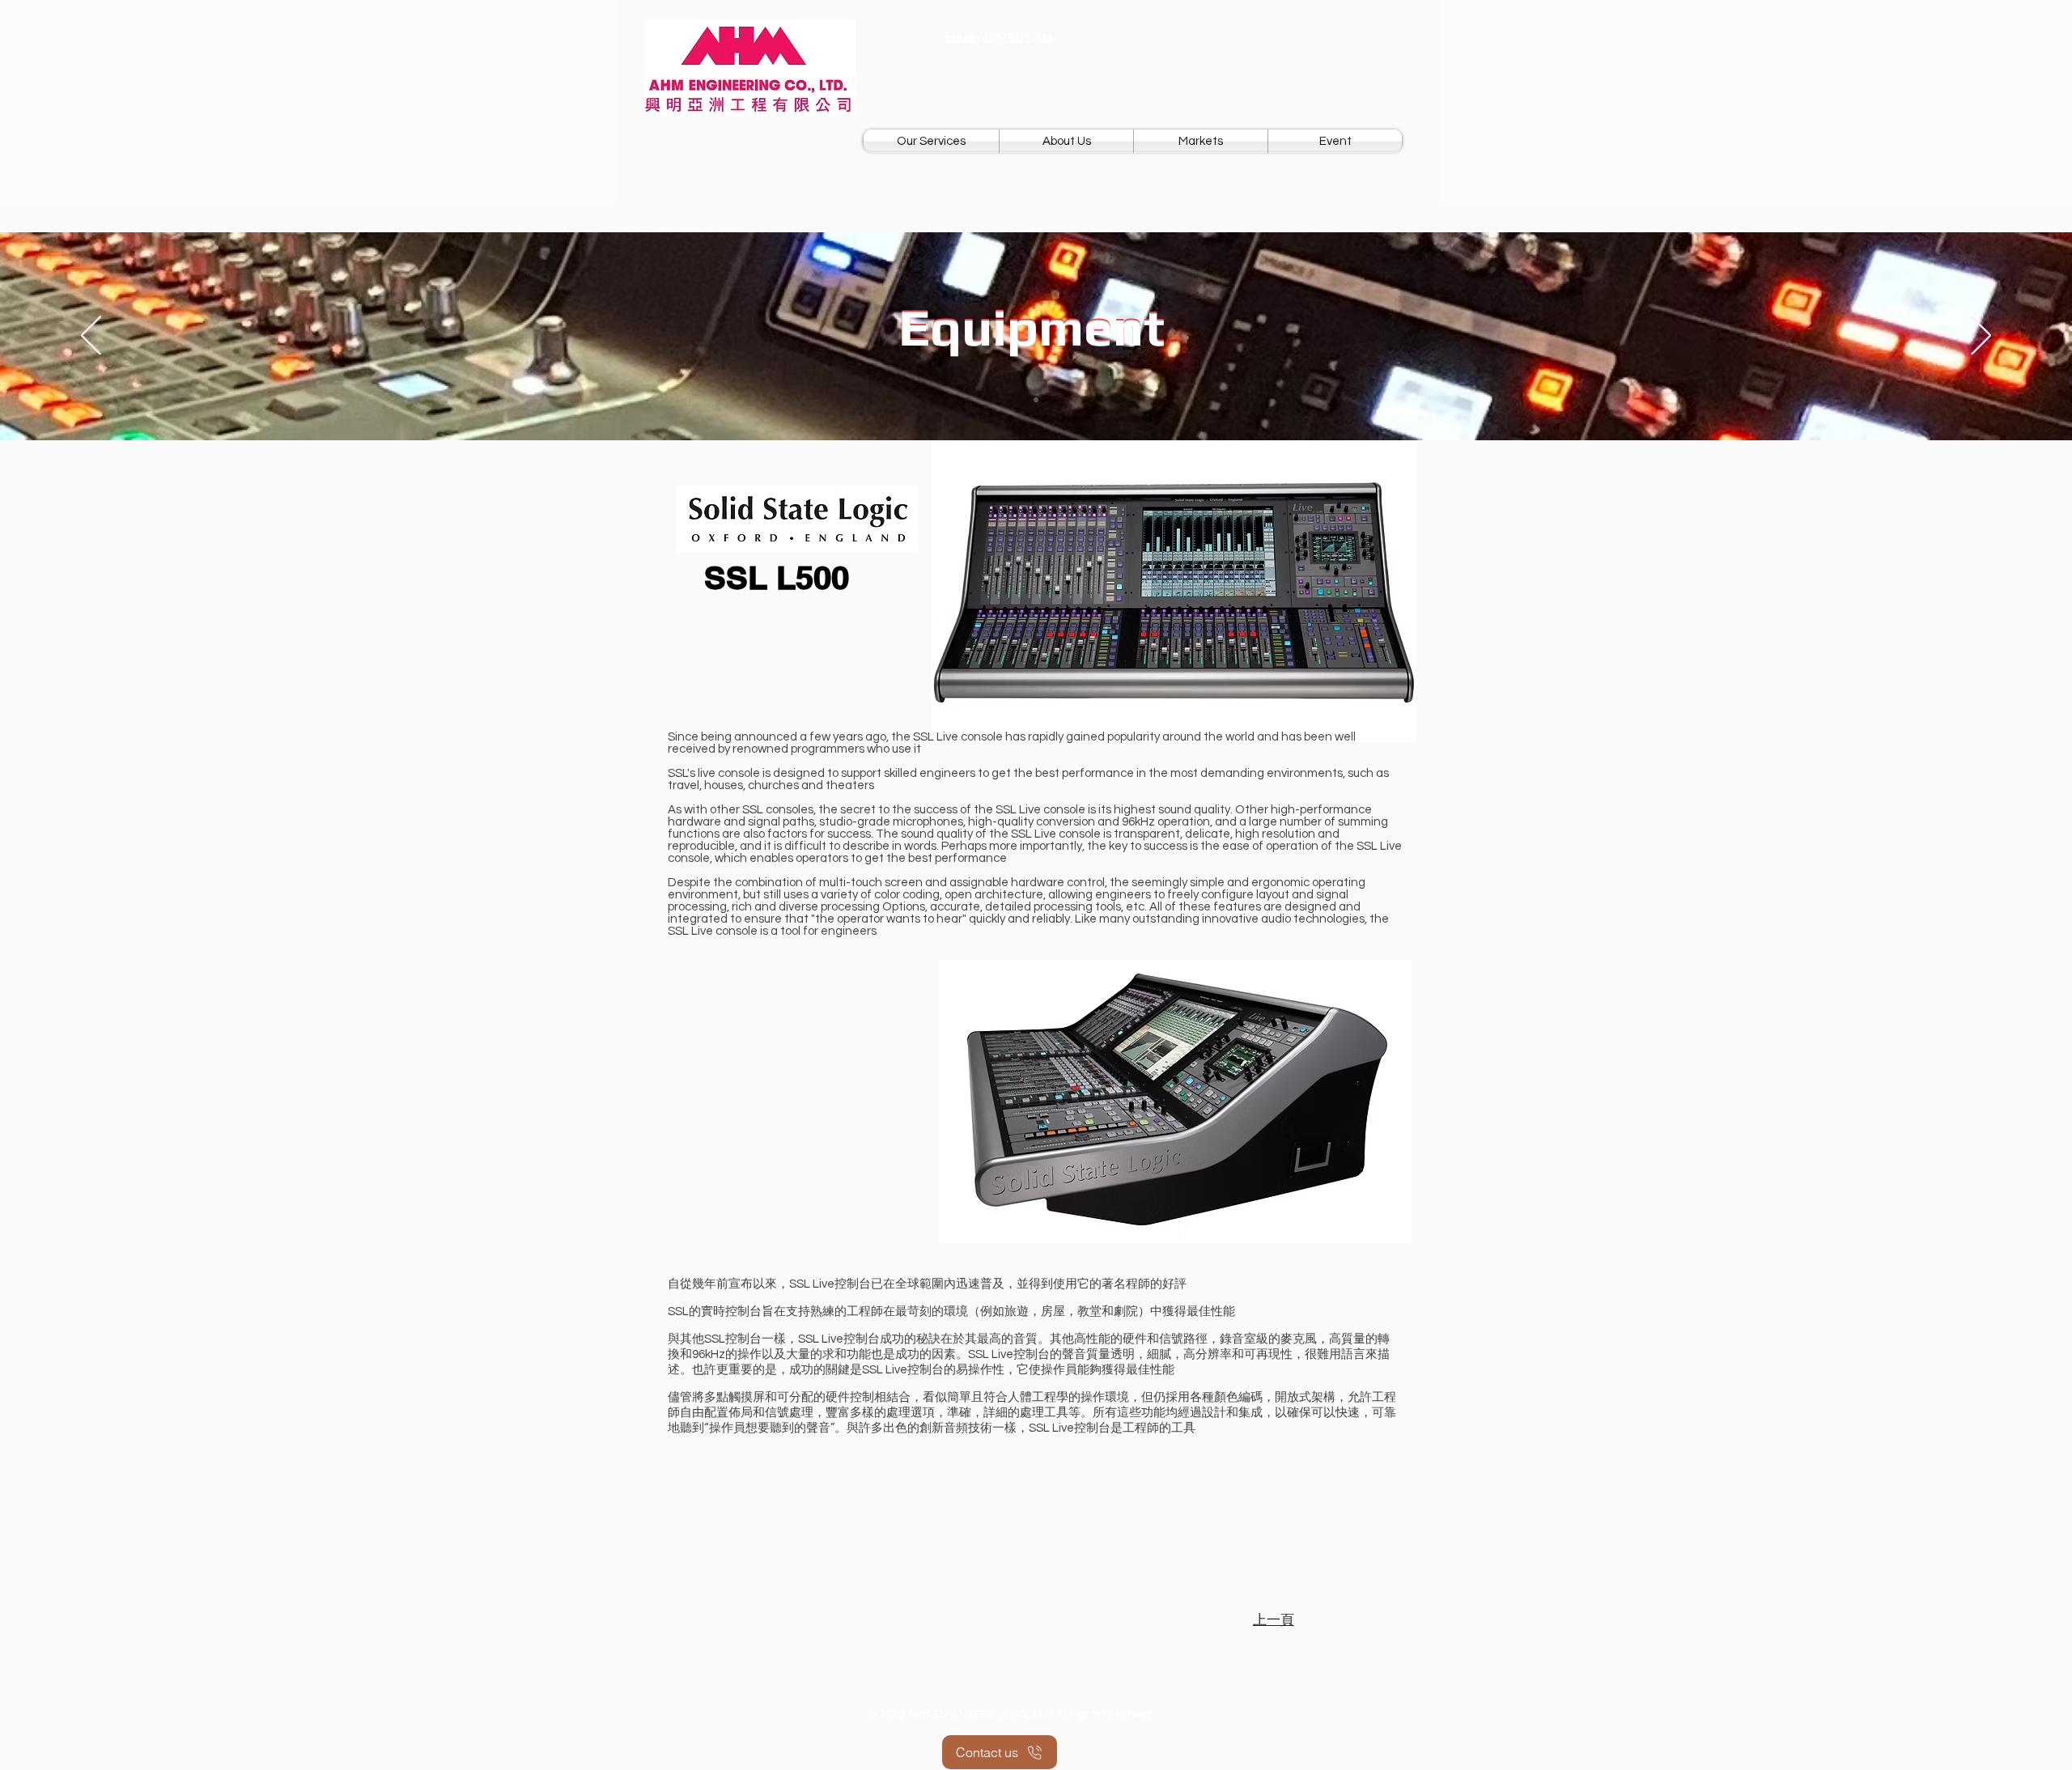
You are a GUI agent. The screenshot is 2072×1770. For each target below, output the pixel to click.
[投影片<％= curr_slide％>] (1036, 400)
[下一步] (1981, 337)
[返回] (91, 337)
